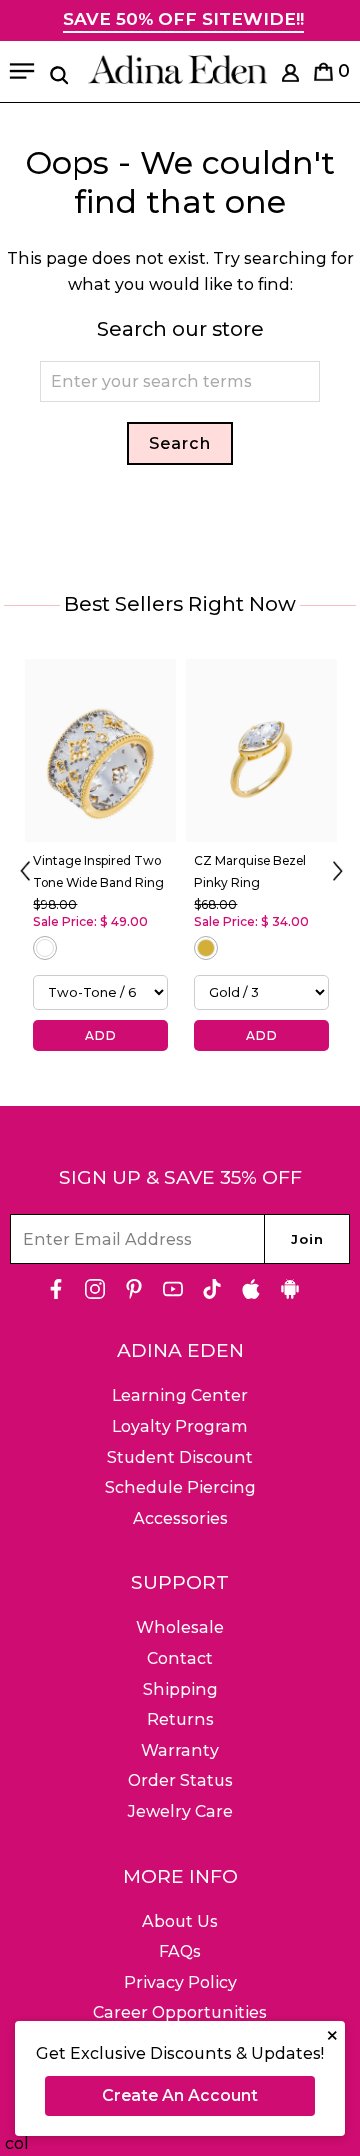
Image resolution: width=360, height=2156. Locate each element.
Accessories (180, 1518)
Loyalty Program (180, 1426)
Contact (180, 1658)
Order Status (180, 1780)
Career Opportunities (180, 2012)
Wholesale (180, 1627)
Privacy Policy (180, 1982)
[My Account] (290, 76)
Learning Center (180, 1395)
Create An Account (180, 2095)
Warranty (180, 1750)
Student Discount (180, 1457)
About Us (180, 1921)
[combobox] (180, 381)
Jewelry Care (180, 1811)
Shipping (180, 1689)
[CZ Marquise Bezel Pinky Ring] (261, 750)
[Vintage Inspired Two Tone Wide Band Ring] (100, 750)
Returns (180, 1719)
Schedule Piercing (180, 1487)
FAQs (180, 1951)
